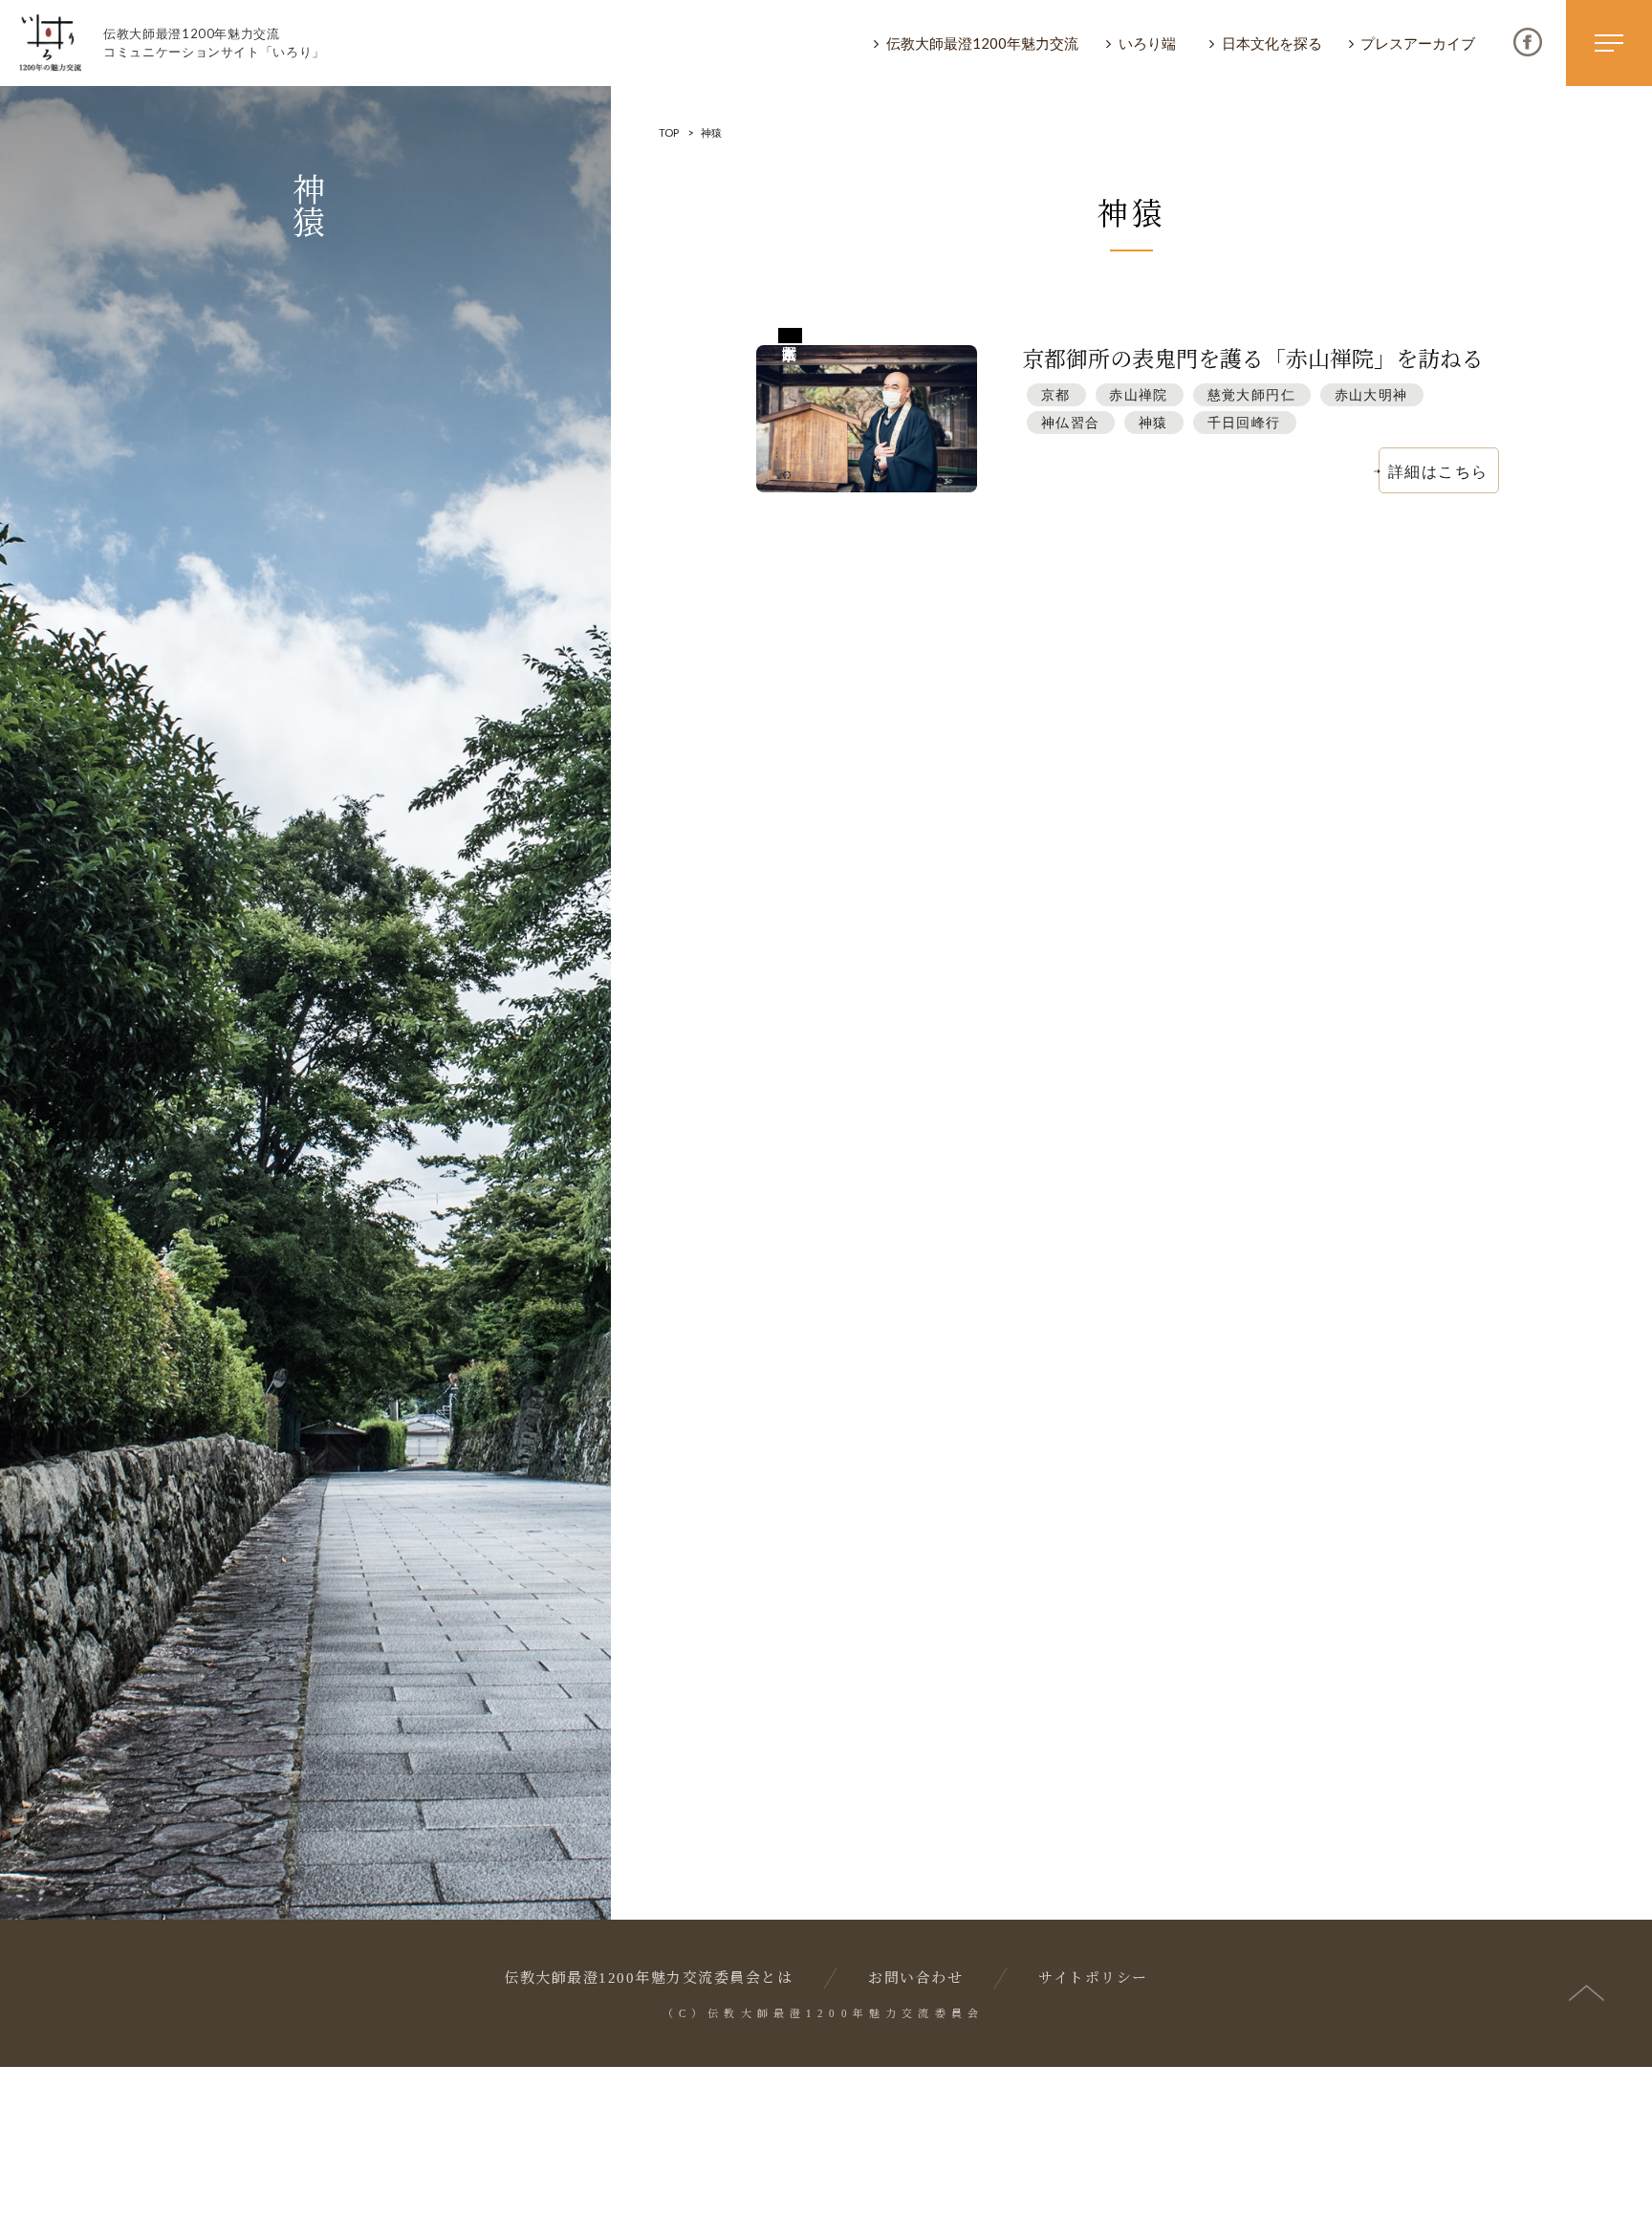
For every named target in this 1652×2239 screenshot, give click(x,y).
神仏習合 (1071, 422)
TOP (669, 132)
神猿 (1153, 422)
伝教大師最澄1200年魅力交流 (982, 43)
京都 (1056, 394)
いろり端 (1147, 43)
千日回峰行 (1244, 422)
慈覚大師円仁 (1251, 394)
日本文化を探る (1272, 43)
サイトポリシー (1093, 1978)
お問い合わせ (915, 1978)
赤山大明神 (1371, 394)
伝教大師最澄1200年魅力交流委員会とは (648, 1978)
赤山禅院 (1139, 394)
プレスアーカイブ (1418, 43)
